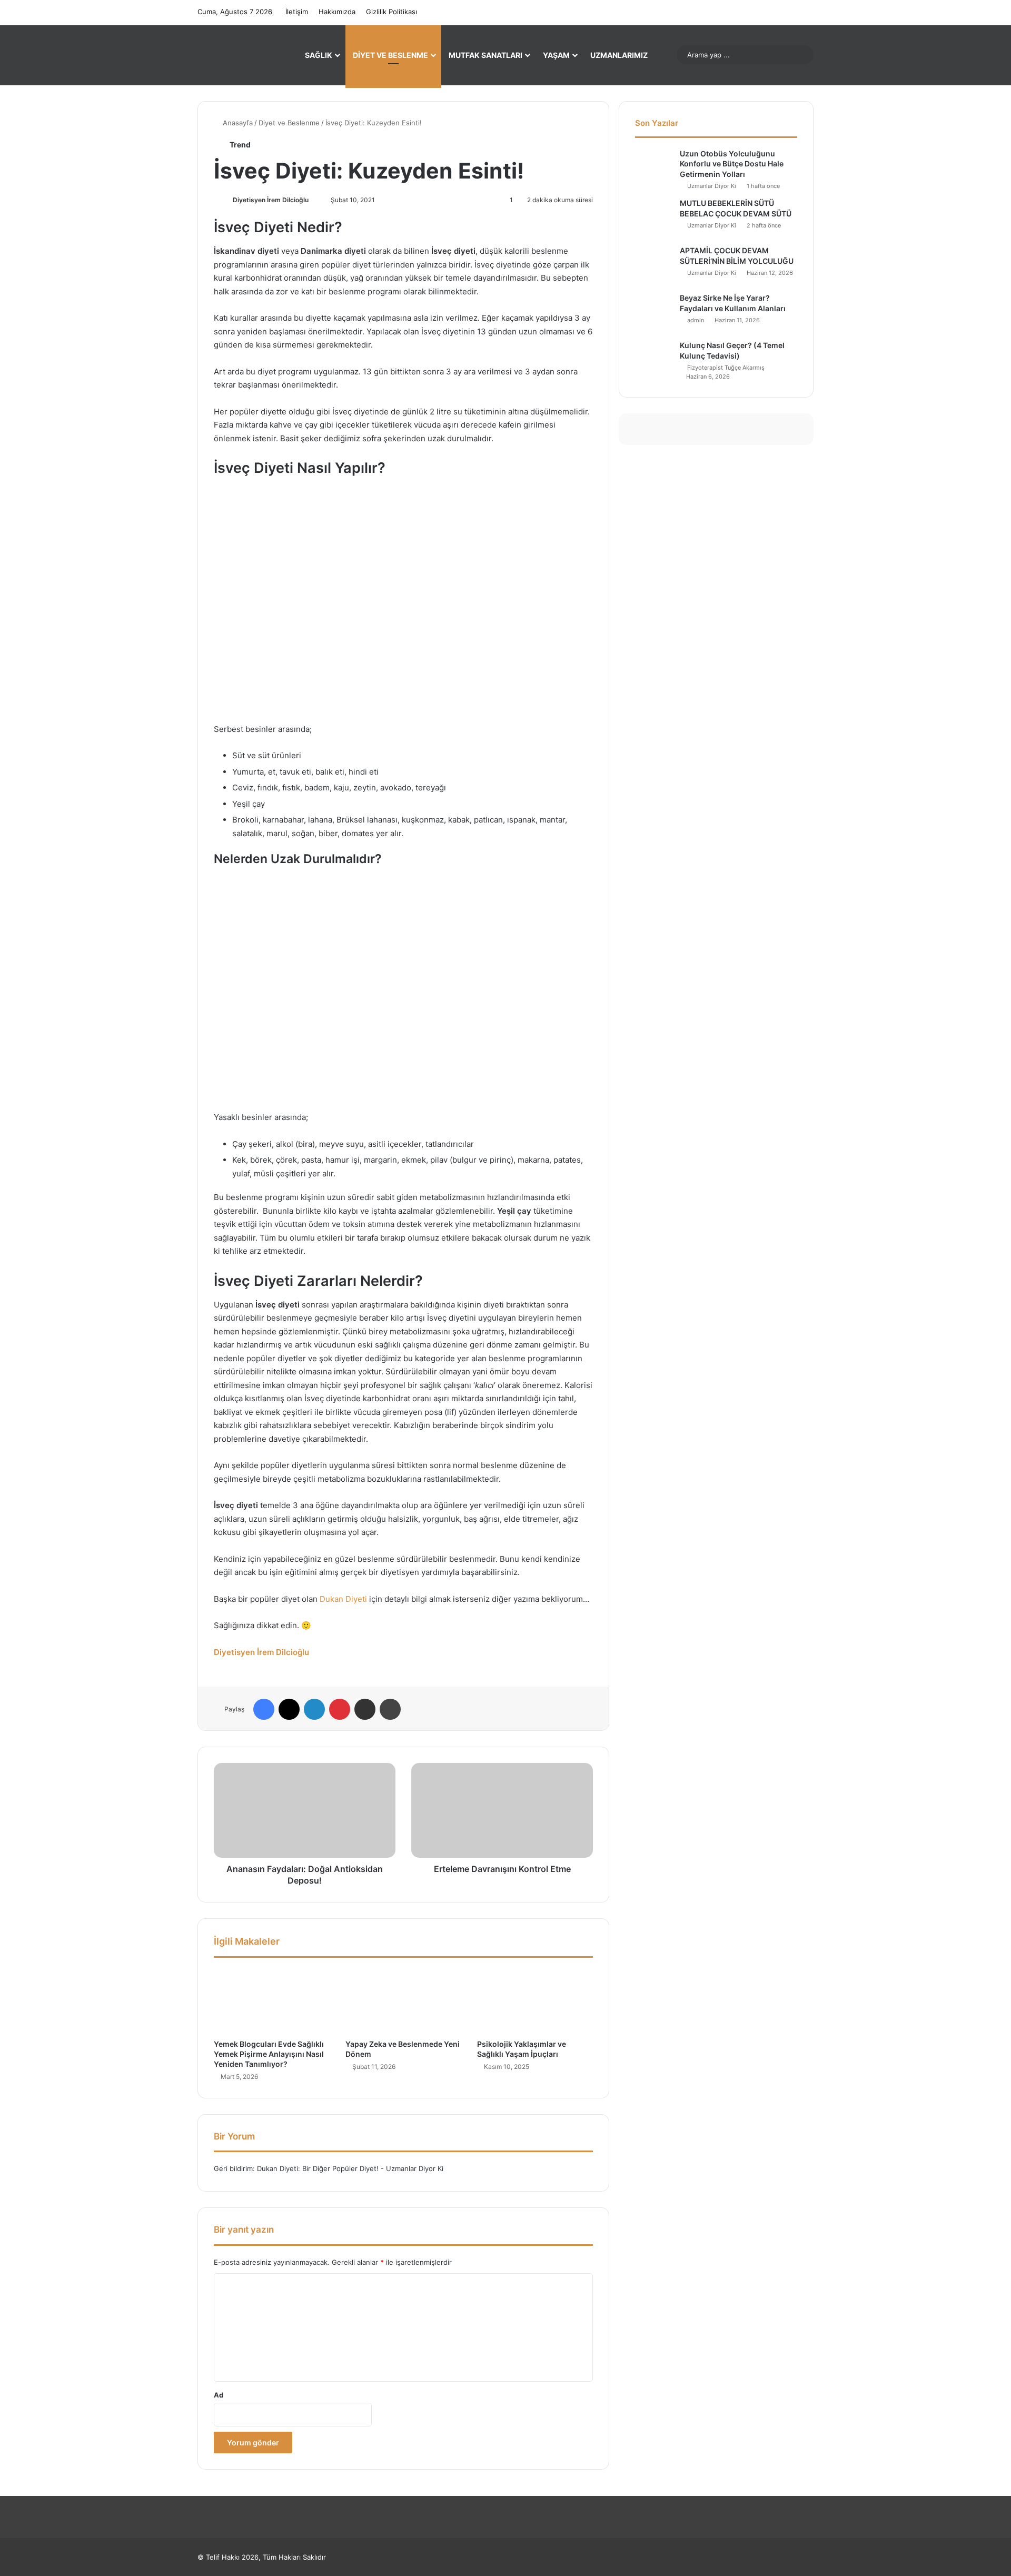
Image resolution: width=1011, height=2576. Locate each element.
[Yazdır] (390, 1709)
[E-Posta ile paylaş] (365, 1709)
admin (696, 320)
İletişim (297, 12)
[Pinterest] (340, 1709)
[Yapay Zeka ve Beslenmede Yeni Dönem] (403, 2001)
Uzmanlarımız (619, 55)
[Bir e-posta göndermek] (313, 200)
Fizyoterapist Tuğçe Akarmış (726, 368)
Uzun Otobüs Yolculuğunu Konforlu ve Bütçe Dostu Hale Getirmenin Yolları (732, 164)
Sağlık (319, 55)
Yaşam (556, 55)
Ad (219, 2395)
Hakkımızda (337, 12)
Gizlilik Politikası (391, 12)
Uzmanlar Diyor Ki (712, 186)
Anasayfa (237, 123)
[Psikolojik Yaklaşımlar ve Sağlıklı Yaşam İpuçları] (535, 2001)
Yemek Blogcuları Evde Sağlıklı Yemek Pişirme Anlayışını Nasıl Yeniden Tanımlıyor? (269, 2054)
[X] (289, 1709)
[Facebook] (264, 1709)
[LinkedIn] (314, 1709)
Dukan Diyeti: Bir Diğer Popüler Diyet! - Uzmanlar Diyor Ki (350, 2168)
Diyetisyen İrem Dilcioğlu (271, 200)
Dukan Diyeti (343, 1599)
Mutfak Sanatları (485, 55)
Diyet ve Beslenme (390, 55)
